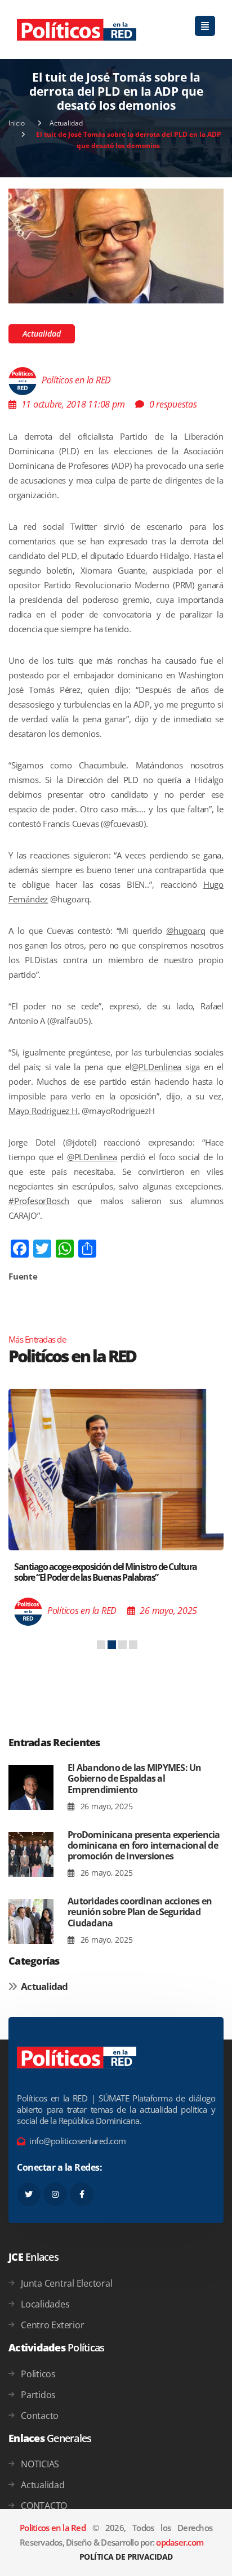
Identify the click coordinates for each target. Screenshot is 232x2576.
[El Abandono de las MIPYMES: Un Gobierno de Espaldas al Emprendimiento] (31, 1788)
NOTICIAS (40, 2464)
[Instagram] (55, 2194)
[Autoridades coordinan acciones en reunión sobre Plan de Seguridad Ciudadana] (31, 1921)
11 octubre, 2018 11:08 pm (73, 404)
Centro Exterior (52, 2325)
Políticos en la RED (76, 381)
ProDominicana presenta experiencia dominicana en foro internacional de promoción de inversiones (144, 1845)
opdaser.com (180, 2542)
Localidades (45, 2304)
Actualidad (66, 123)
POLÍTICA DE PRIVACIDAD (126, 2557)
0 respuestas (173, 404)
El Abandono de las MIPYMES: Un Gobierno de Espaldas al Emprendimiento (135, 1778)
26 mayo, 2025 (105, 1806)
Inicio (17, 123)
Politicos (38, 2374)
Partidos (38, 2395)
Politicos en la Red (53, 2528)
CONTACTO (44, 2506)
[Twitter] (29, 2194)
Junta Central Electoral (66, 2283)
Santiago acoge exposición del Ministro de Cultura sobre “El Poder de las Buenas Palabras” (106, 1572)
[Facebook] (82, 2194)
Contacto (40, 2416)
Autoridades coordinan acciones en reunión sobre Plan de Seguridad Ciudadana (140, 1912)
